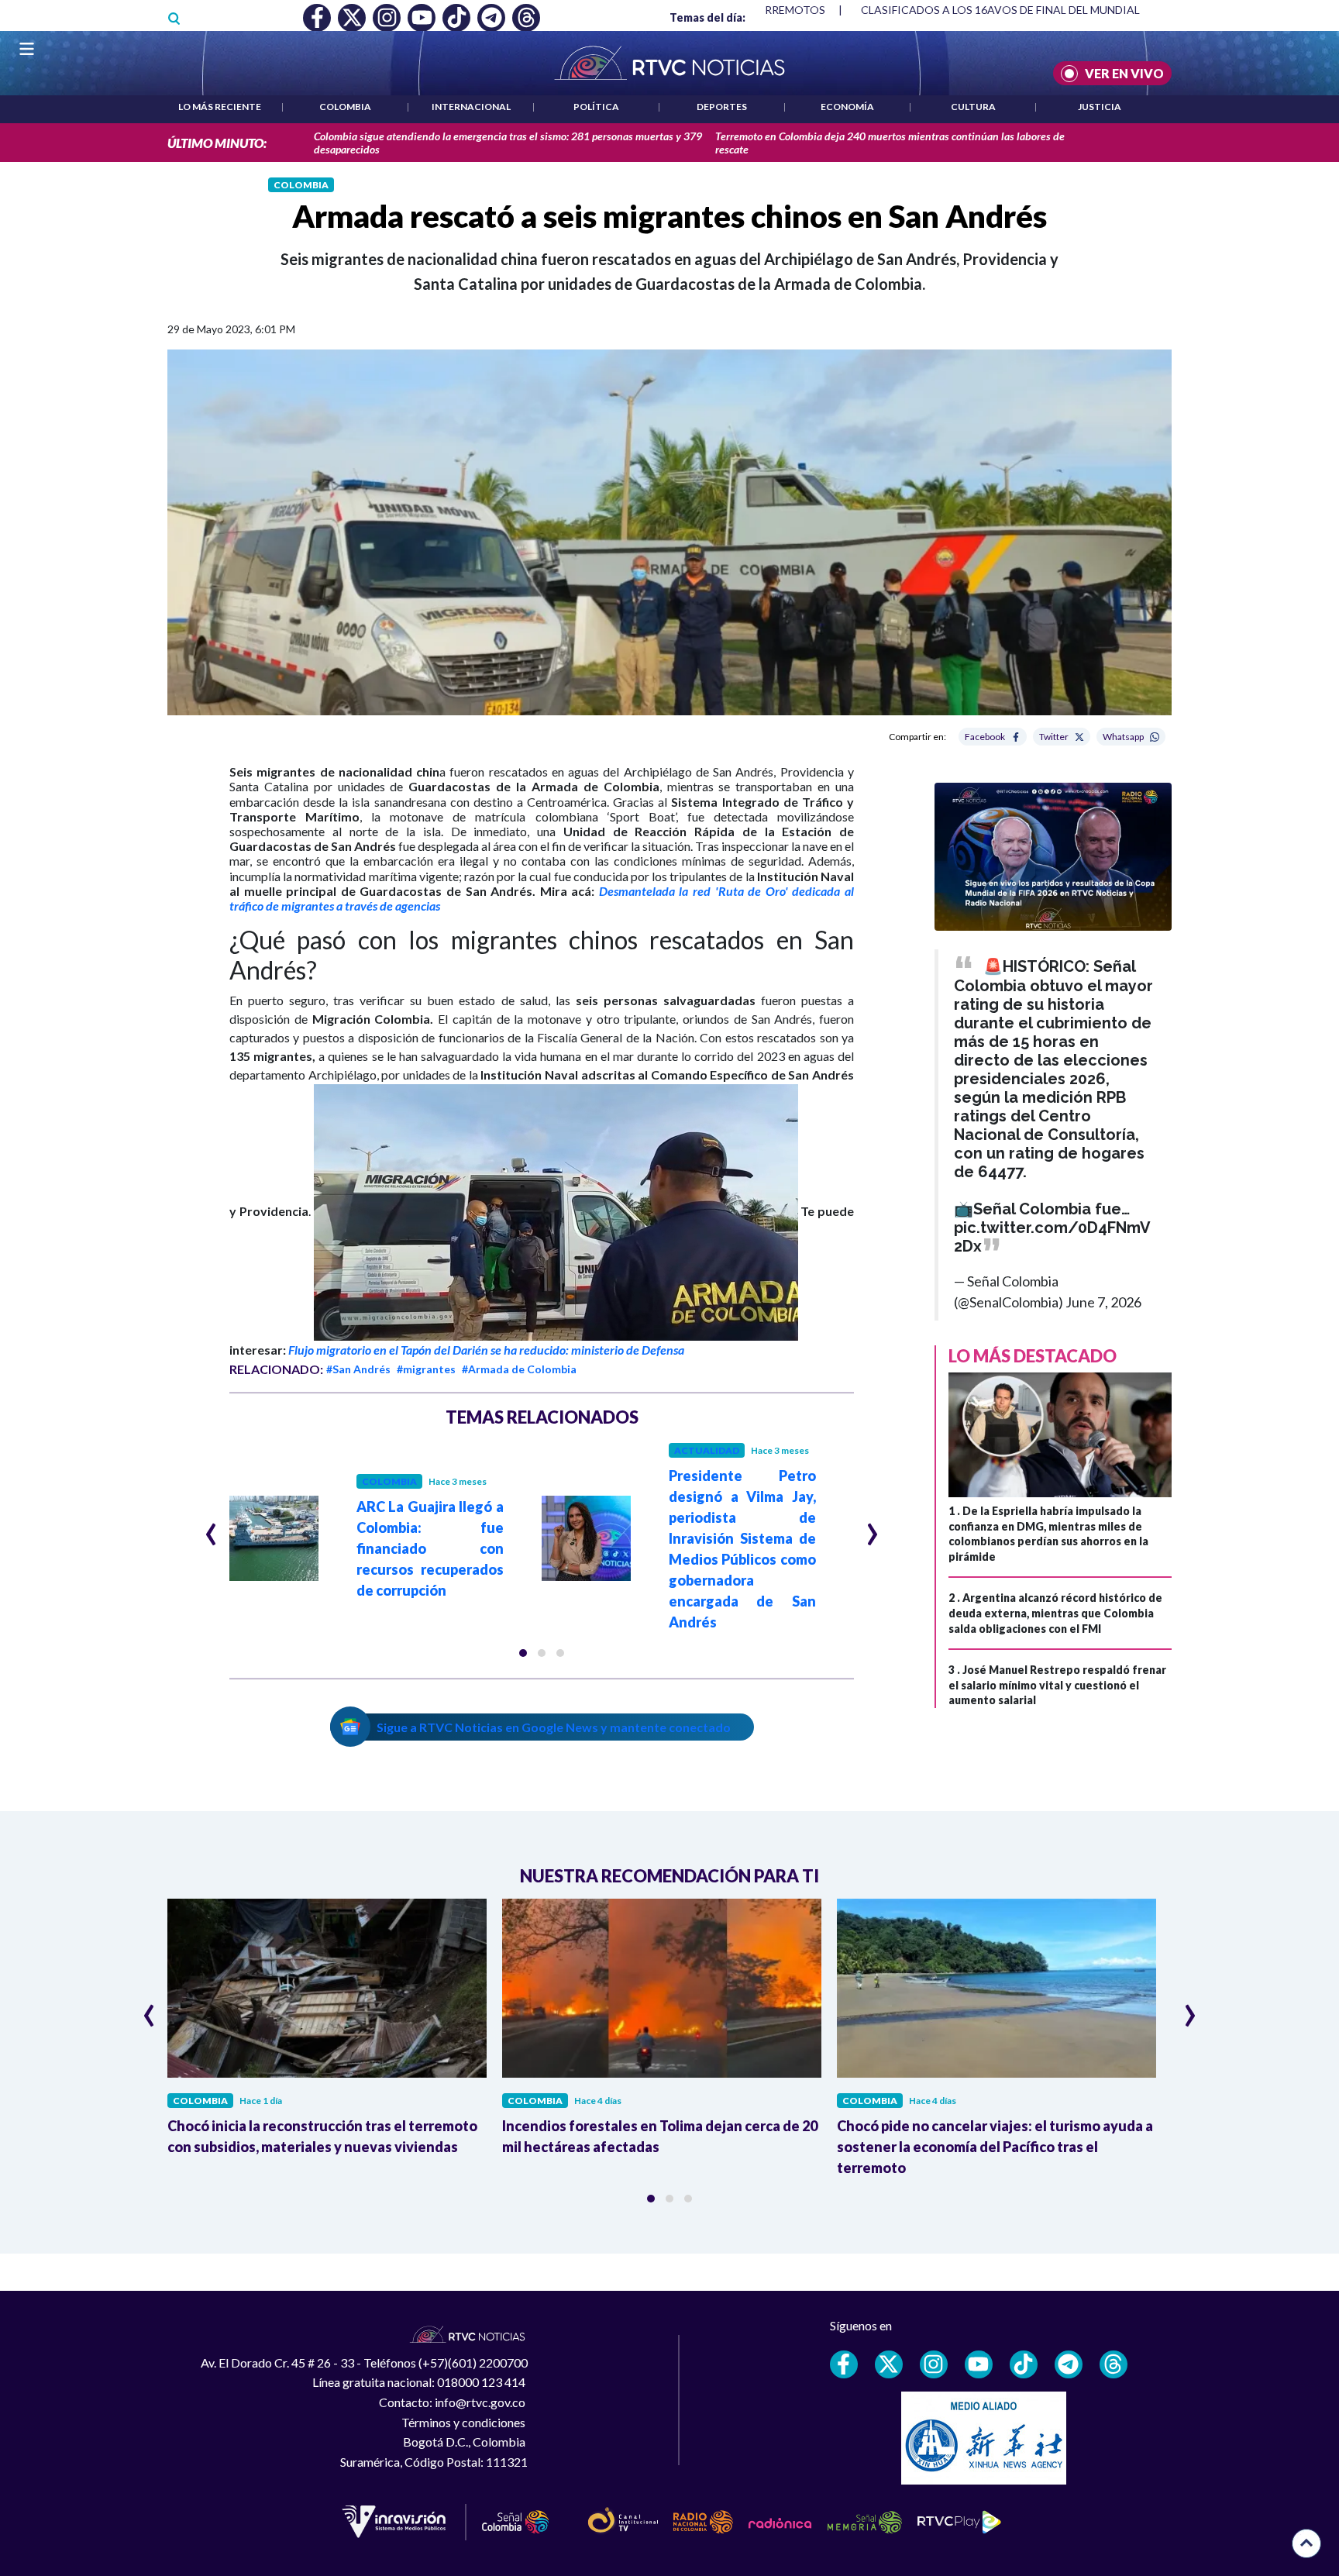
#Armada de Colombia (519, 1369)
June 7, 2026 (1103, 1302)
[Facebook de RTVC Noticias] (844, 2364)
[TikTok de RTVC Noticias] (1024, 2364)
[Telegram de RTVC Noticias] (1069, 2364)
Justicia (1100, 107)
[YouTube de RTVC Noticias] (979, 2364)
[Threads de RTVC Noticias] (1114, 2364)
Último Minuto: (217, 143)
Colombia (345, 107)
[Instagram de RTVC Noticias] (934, 2364)
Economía (847, 107)
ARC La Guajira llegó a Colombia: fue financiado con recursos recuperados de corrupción (430, 1548)
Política (596, 107)
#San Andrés (358, 1369)
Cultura (973, 107)
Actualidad (707, 1450)
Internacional (471, 107)
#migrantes (426, 1369)
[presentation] (211, 1527)
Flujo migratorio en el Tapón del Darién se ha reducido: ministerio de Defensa (486, 1350)
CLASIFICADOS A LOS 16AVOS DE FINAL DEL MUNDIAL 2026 (1014, 10)
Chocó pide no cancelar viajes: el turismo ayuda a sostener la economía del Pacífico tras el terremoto (995, 2147)
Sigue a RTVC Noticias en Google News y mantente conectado (554, 1727)
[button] (523, 1653)
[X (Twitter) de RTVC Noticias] (889, 2364)
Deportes (722, 107)
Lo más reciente (220, 107)
